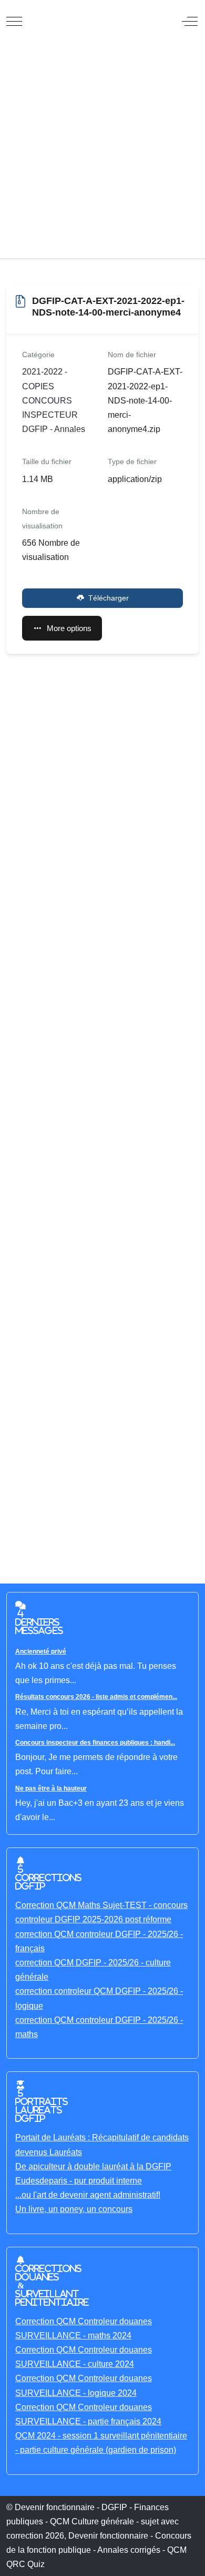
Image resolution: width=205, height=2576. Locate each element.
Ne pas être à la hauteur (51, 1788)
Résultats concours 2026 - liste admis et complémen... (96, 1697)
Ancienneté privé (41, 1651)
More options (69, 628)
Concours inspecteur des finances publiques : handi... (95, 1743)
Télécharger (109, 598)
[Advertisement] (102, 150)
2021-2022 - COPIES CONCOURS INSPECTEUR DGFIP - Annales (54, 400)
